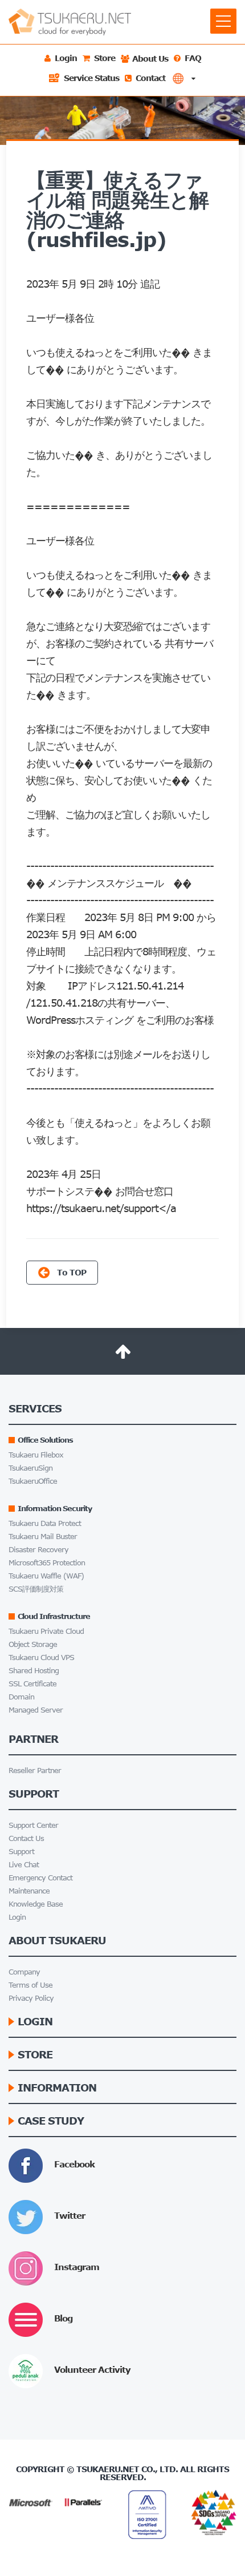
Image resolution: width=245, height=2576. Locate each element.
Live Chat (24, 1865)
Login (17, 1917)
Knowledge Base (36, 1904)
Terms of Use (30, 1985)
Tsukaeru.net (108, 2469)
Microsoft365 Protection (47, 1563)
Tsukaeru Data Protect (45, 1523)
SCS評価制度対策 (36, 1589)
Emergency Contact (40, 1878)
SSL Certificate (32, 1684)
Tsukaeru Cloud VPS (41, 1658)
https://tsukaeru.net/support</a (101, 1208)
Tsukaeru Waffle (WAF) (46, 1576)
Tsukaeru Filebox (36, 1455)
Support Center (33, 1825)
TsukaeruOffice (33, 1481)
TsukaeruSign (30, 1468)
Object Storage (33, 1644)
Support (21, 1852)
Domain (21, 1697)
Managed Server (36, 1710)
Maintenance (29, 1891)
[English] (184, 78)
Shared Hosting (34, 1671)
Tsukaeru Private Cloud (46, 1631)
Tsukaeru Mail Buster (43, 1537)
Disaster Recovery (38, 1550)
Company (24, 1972)
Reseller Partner (35, 1771)
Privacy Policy (31, 1998)
